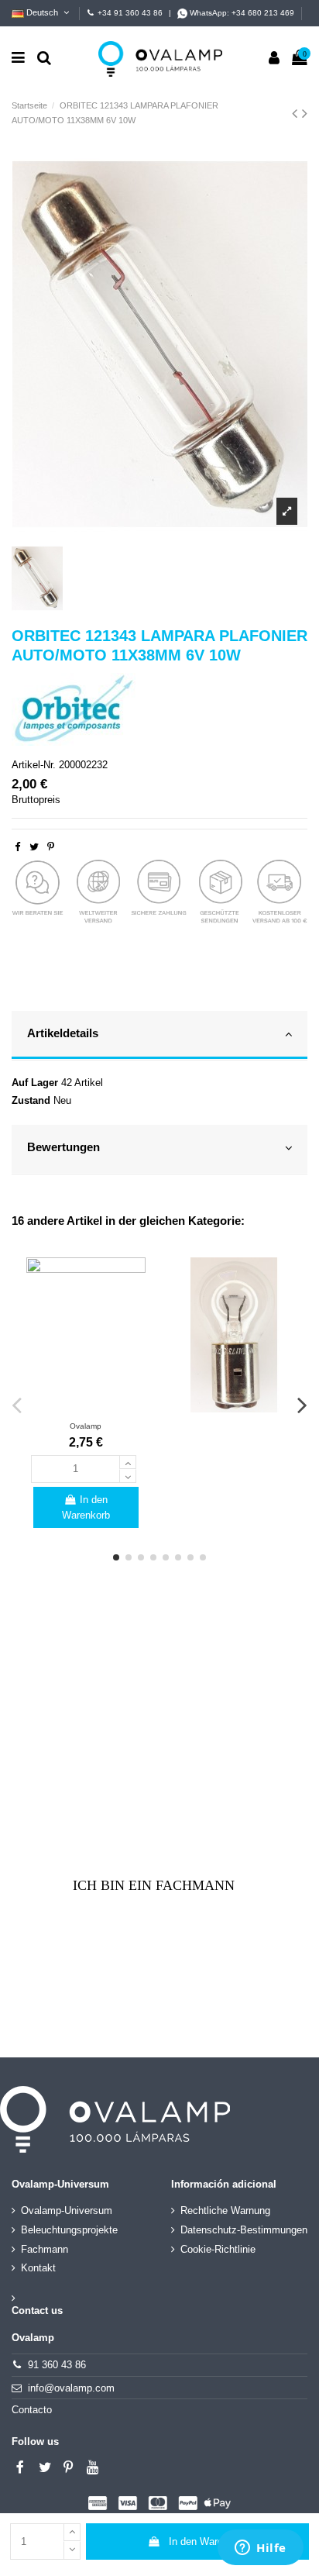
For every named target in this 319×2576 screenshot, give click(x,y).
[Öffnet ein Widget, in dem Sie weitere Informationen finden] (261, 2549)
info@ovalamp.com (71, 2388)
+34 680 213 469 (263, 13)
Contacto (32, 2410)
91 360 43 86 (57, 2365)
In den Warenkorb (208, 2542)
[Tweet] (34, 847)
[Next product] (305, 113)
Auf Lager (35, 1083)
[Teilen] (17, 847)
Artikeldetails (63, 1033)
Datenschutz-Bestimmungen (244, 2230)
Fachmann (45, 2249)
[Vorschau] (86, 1407)
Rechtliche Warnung (225, 2210)
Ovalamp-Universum (67, 2210)
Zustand (31, 1100)
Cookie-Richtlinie (218, 2249)
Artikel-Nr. (34, 765)
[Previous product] (297, 113)
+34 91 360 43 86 (130, 13)
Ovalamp (86, 1426)
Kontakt (38, 2268)
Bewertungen (63, 1147)
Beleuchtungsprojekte (69, 2230)
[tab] (159, 1036)
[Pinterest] (51, 847)
